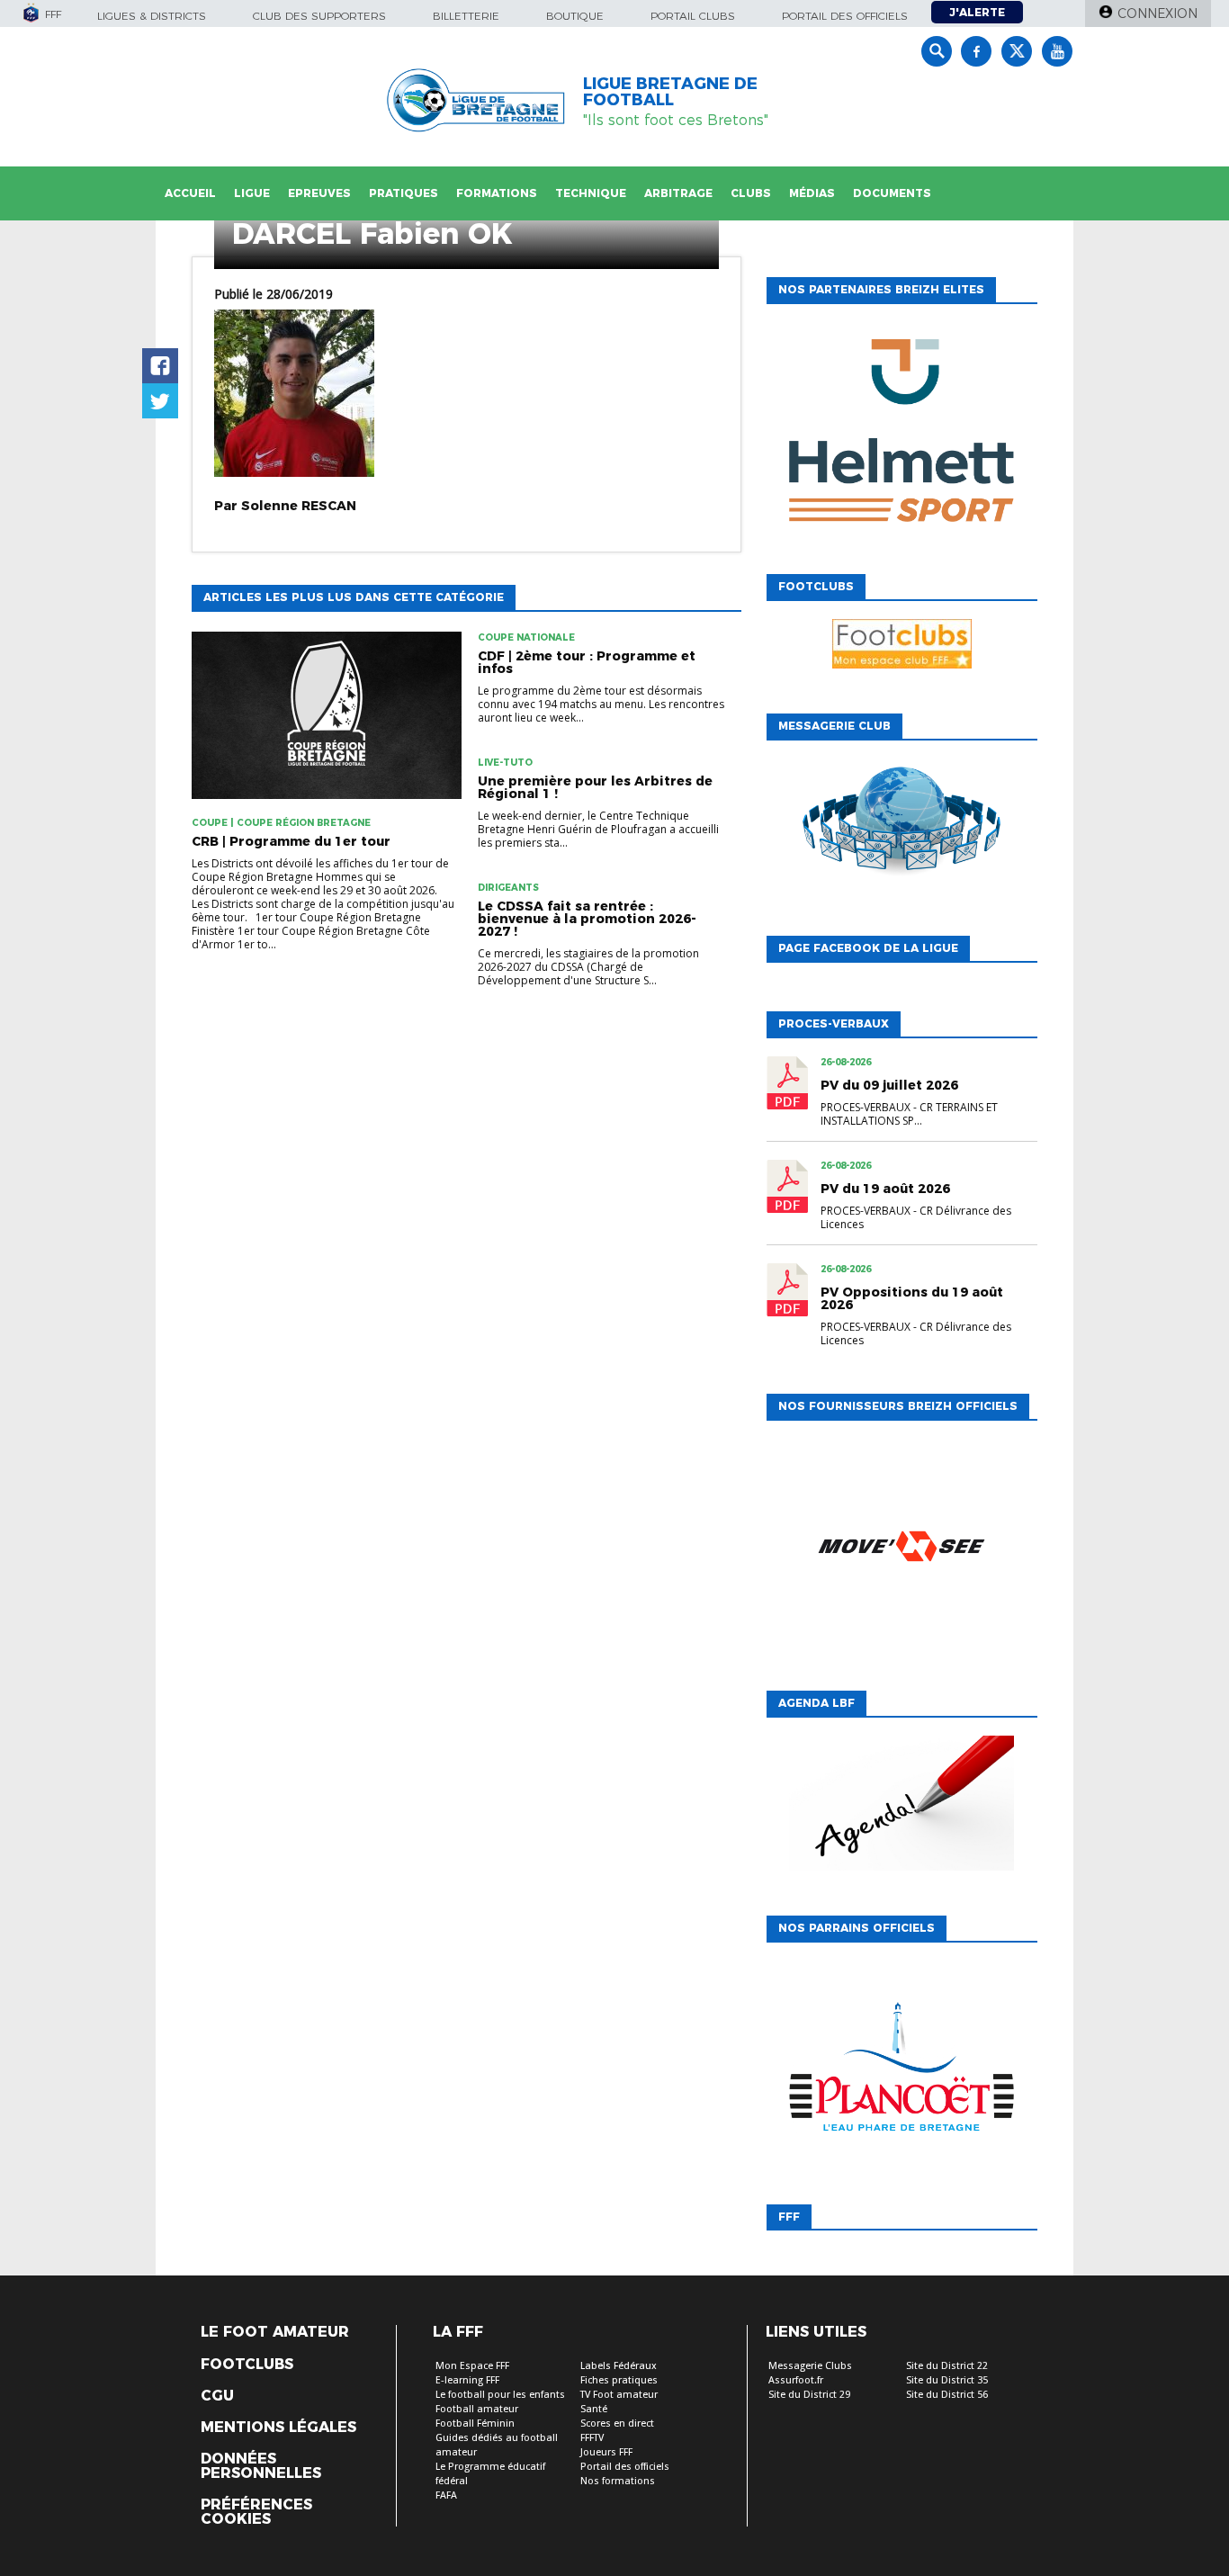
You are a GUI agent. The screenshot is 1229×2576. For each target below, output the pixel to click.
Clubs (751, 193)
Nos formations (618, 2481)
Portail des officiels (845, 16)
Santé (594, 2409)
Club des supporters (319, 16)
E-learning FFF (467, 2380)
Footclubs (247, 2365)
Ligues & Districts (152, 16)
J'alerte (977, 12)
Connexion (1157, 13)
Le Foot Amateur (275, 2332)
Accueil (190, 193)
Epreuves (319, 193)
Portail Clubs (693, 16)
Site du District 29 (809, 2395)
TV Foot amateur (619, 2395)
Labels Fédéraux (619, 2366)
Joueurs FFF (606, 2452)
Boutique (575, 16)
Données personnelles (261, 2466)
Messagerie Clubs (810, 2366)
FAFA (446, 2495)
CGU (217, 2396)
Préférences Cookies (256, 2512)
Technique (591, 193)
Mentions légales (278, 2428)
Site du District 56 (947, 2395)
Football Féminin (475, 2423)
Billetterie (466, 16)
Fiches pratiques (619, 2380)
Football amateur (477, 2409)
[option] (902, 435)
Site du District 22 (947, 2366)
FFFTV (592, 2438)
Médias (812, 193)
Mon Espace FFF (472, 2366)
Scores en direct (617, 2423)
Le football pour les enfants (500, 2395)
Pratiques (404, 193)
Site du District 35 (947, 2380)
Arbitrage (678, 193)
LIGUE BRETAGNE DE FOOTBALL (670, 92)
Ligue (252, 193)
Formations (497, 193)
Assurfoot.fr (796, 2380)
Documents (892, 193)
